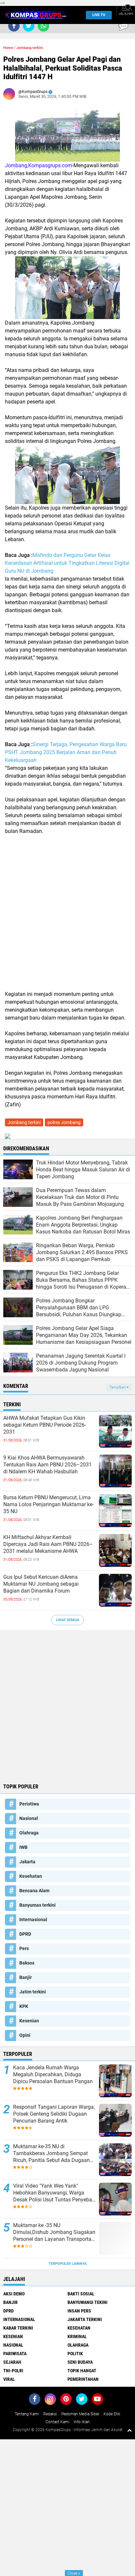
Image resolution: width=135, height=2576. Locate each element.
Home (8, 48)
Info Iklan (82, 2422)
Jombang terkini (30, 48)
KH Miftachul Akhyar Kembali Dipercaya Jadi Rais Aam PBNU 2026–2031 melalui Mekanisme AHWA (48, 1544)
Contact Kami (58, 2422)
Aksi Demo (14, 2294)
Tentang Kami (27, 2414)
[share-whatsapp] (43, 26)
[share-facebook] (14, 26)
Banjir (26, 1977)
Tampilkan (118, 1387)
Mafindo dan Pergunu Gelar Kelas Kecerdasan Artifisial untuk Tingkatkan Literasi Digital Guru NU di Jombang (67, 563)
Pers (24, 1948)
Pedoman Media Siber (80, 2414)
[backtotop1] (129, 2430)
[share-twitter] (29, 26)
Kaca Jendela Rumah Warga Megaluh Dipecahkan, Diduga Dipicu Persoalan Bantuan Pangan (53, 2074)
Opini (25, 2035)
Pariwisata (15, 2354)
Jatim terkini (33, 1992)
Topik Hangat (82, 2371)
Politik (75, 2354)
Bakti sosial (81, 2294)
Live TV (99, 15)
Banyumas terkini (38, 1905)
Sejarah (12, 2362)
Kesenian (29, 2021)
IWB (23, 1847)
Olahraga (29, 1833)
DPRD (25, 1934)
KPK (24, 2006)
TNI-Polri (13, 2371)
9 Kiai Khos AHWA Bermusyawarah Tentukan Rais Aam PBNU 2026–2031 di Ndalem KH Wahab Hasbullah (48, 1465)
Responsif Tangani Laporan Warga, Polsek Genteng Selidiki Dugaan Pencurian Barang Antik (54, 2114)
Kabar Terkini (18, 2328)
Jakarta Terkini (85, 2319)
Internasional (33, 1920)
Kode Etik (112, 2414)
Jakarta (27, 1862)
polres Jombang (64, 1122)
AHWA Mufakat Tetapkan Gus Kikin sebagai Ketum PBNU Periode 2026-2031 (45, 1425)
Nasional (29, 1818)
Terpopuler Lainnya (67, 2264)
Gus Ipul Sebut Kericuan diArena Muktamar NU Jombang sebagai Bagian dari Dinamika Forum (41, 1584)
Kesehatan (31, 1876)
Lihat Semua (67, 1620)
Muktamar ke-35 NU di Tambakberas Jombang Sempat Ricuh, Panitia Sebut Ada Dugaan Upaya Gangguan (51, 2153)
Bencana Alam (34, 1891)
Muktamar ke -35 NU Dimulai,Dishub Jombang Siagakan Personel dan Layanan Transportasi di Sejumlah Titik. (54, 2232)
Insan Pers (79, 2311)
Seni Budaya (80, 2362)
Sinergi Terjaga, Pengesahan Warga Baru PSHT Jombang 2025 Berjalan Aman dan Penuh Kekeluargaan (66, 752)
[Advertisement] (67, 913)
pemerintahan (83, 2379)
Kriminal (77, 2336)
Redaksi (50, 2414)
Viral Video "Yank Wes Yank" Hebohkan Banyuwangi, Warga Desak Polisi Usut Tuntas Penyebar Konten (53, 2193)
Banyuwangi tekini (87, 2302)
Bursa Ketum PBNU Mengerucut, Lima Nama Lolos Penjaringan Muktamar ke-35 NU (48, 1504)
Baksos (27, 1963)
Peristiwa (29, 1804)
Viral (9, 2379)
